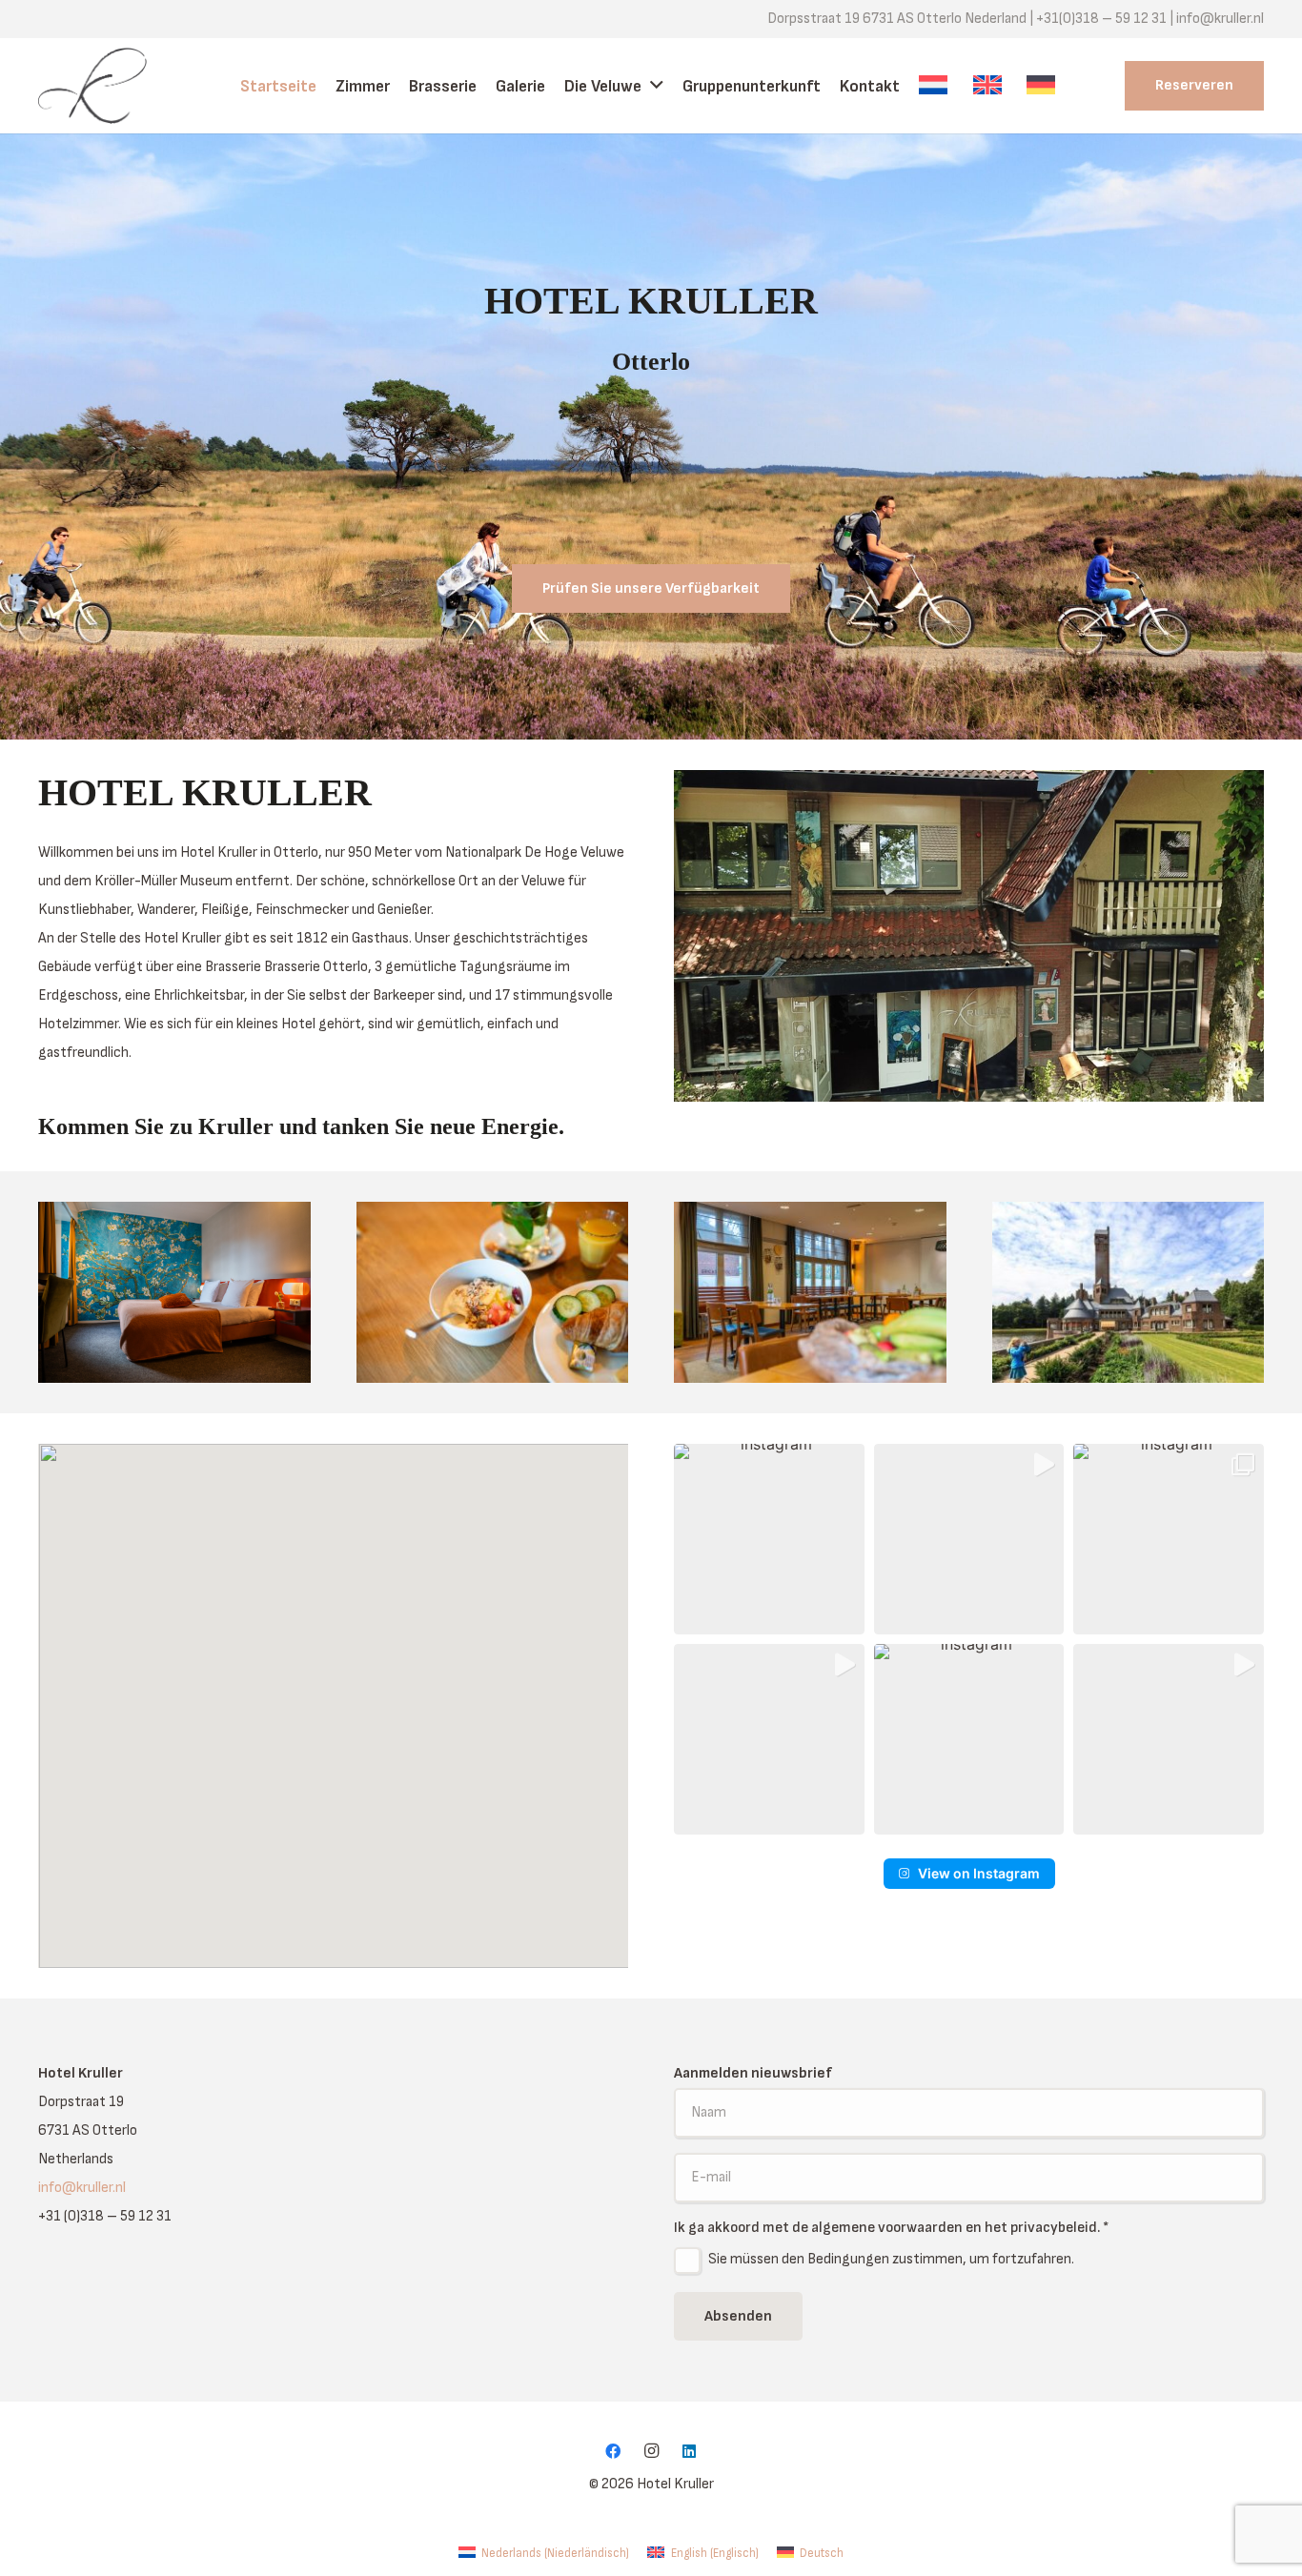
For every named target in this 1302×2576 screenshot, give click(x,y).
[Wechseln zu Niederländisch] (936, 86)
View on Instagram (979, 1873)
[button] (769, 1539)
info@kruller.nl (82, 2188)
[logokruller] (108, 86)
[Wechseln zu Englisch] (990, 86)
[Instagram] (651, 2451)
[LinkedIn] (689, 2451)
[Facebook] (613, 2451)
